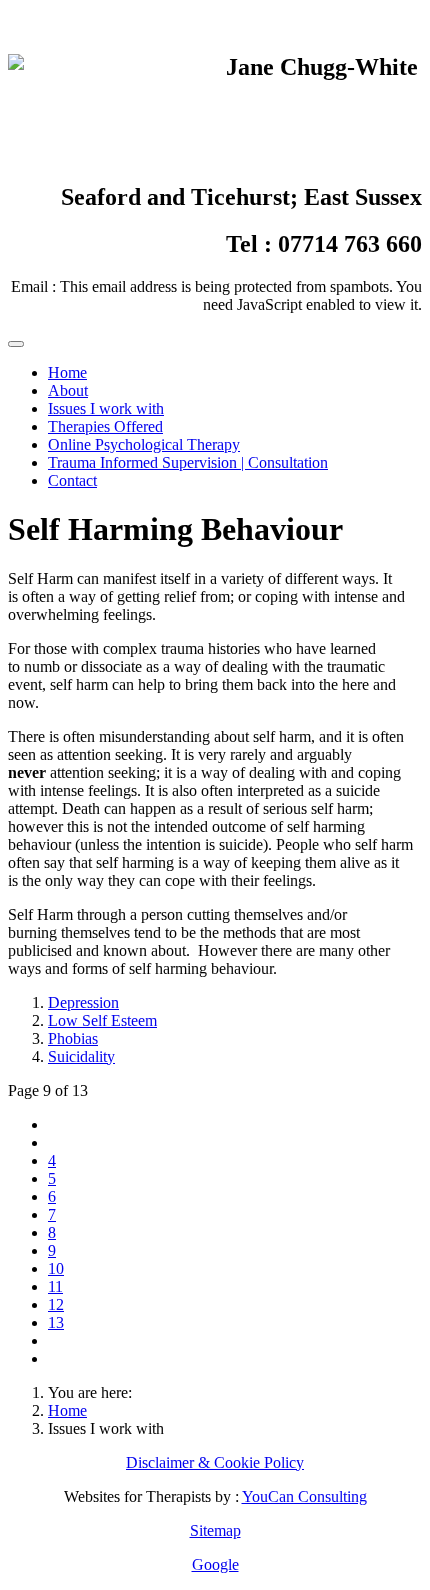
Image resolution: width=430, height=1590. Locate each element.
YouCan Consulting (304, 1496)
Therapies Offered (105, 426)
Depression (83, 1002)
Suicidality (81, 1056)
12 (56, 1304)
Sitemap (215, 1530)
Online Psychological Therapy (144, 444)
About (68, 390)
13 (56, 1322)
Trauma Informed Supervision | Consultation (188, 462)
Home (67, 372)
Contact (72, 480)
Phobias (73, 1038)
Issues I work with (106, 408)
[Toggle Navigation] (16, 344)
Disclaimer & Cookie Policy (215, 1462)
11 (55, 1286)
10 (56, 1268)
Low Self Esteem (102, 1020)
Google (215, 1564)
